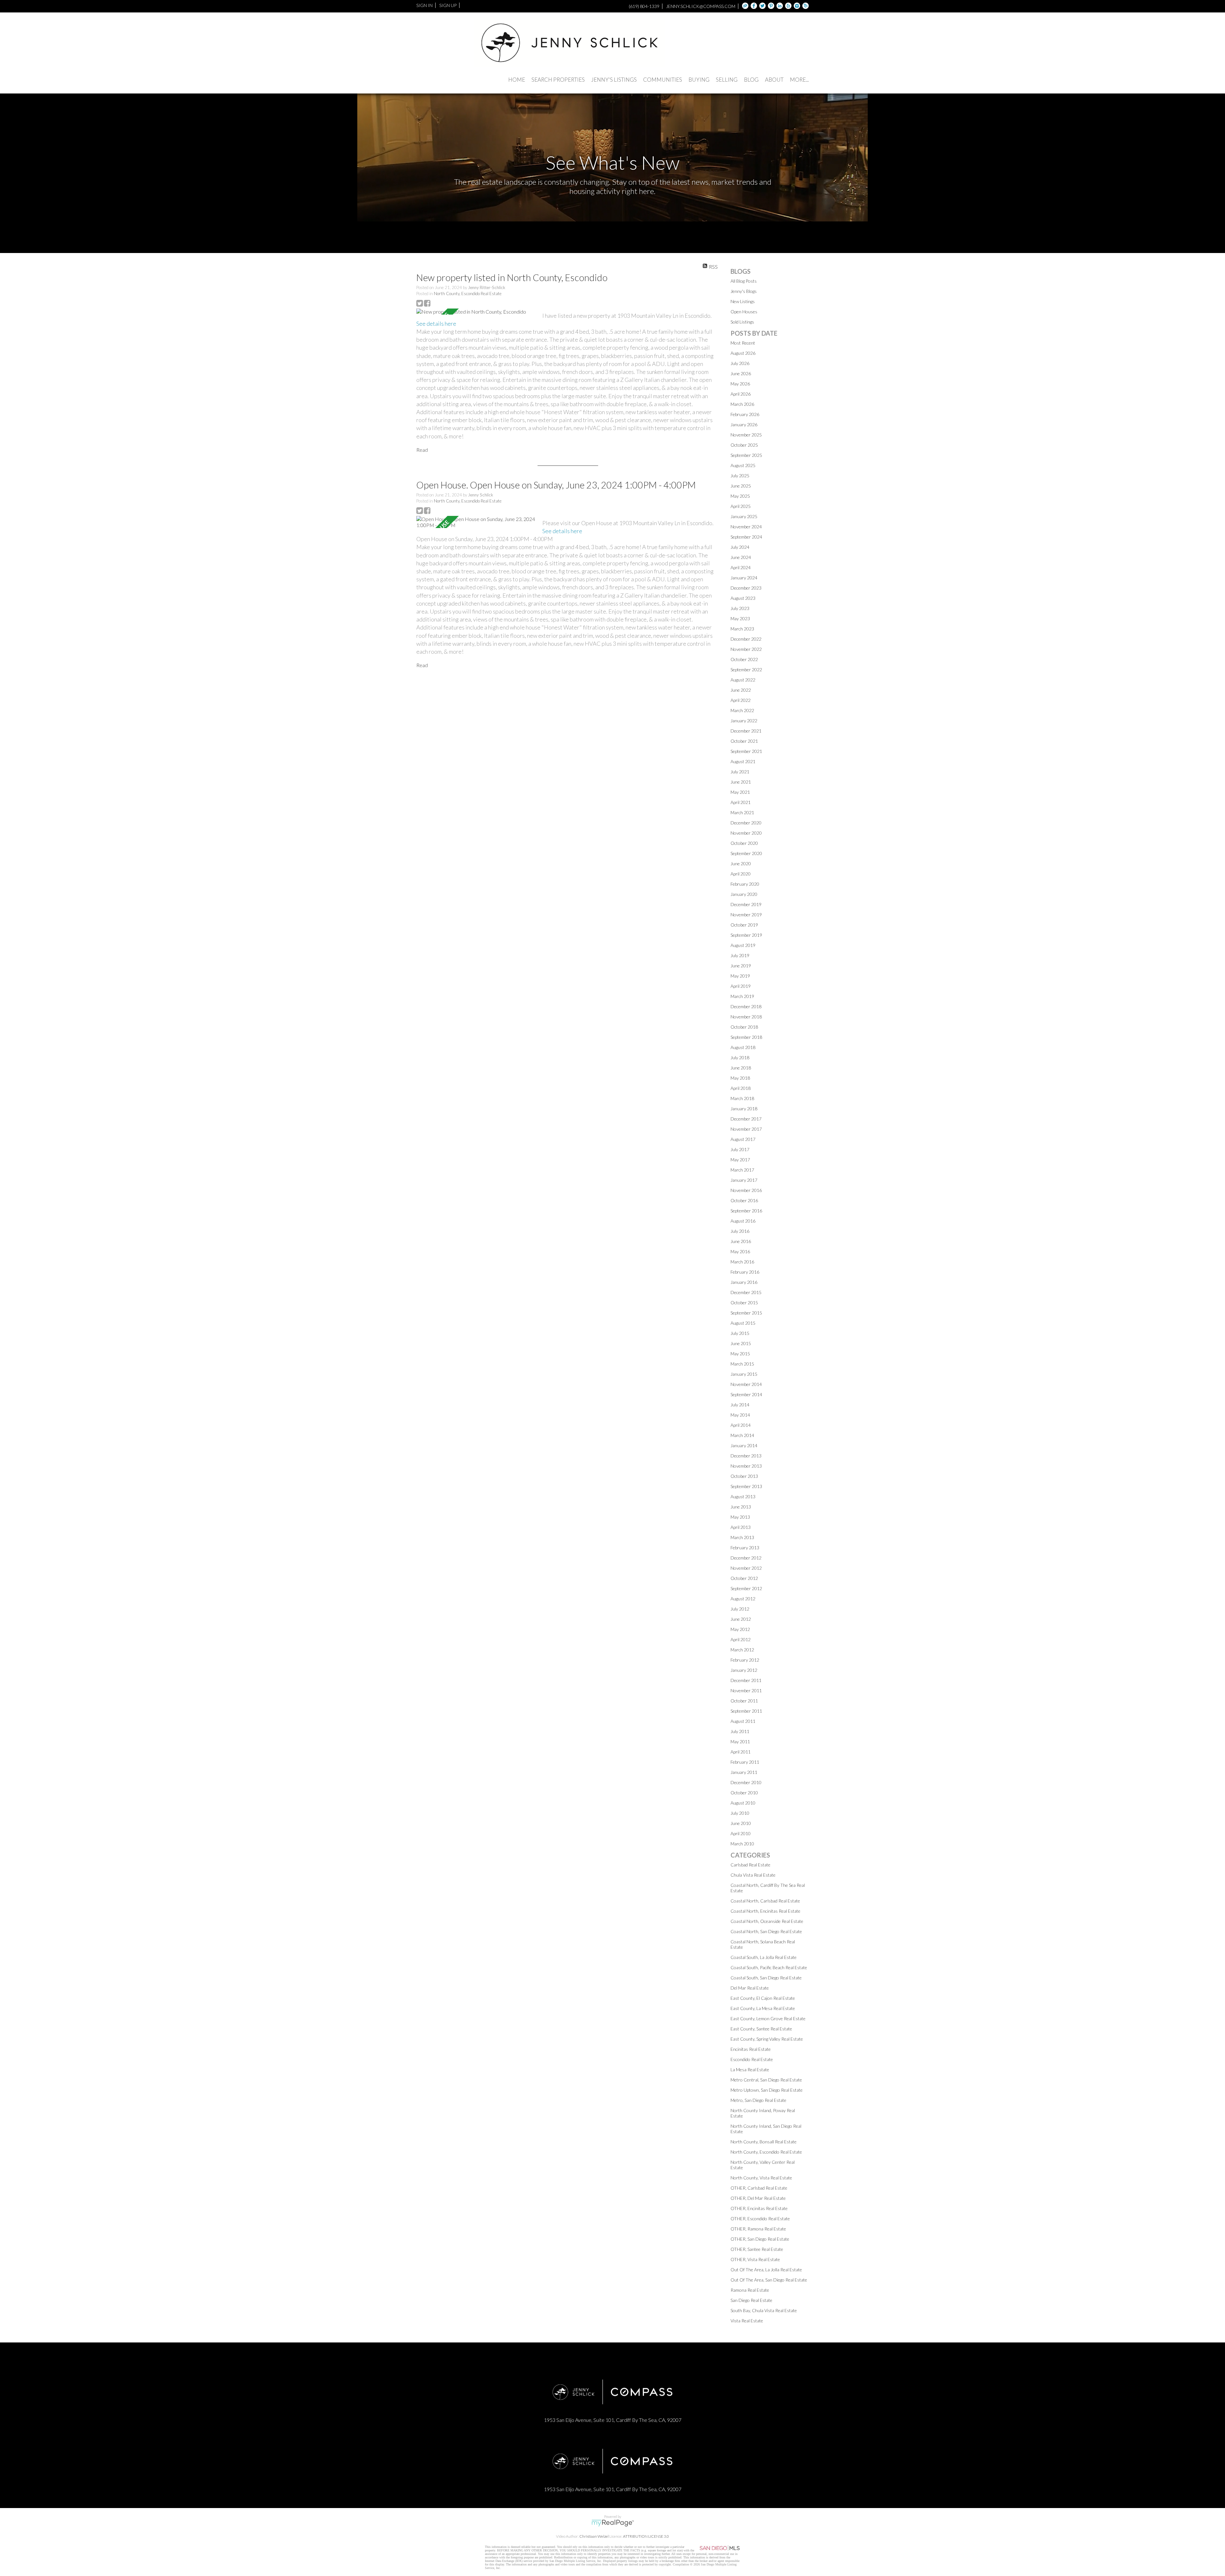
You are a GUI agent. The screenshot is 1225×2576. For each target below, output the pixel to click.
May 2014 (740, 1415)
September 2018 (746, 1037)
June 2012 (741, 1619)
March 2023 (742, 629)
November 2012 (746, 1568)
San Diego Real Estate (751, 2300)
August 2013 (743, 1496)
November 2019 (746, 915)
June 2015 (741, 1343)
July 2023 (740, 608)
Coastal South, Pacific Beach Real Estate (769, 1967)
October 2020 (744, 843)
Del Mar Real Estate (750, 1988)
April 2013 (741, 1527)
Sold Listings (742, 322)
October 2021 (744, 741)
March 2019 (742, 996)
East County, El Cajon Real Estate (763, 1998)
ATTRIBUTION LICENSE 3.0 (646, 2536)
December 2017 (746, 1119)
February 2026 (745, 414)
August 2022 (743, 680)
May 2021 (740, 792)
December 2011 (746, 1680)
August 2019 (743, 945)
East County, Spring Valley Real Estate (767, 2039)
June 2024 (741, 557)
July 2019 (740, 955)
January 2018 (744, 1109)
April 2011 (741, 1752)
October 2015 (744, 1303)
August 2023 (743, 598)
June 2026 (741, 373)
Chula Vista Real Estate (753, 1875)
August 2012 (743, 1599)
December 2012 (746, 1558)
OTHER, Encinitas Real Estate (759, 2208)
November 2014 (746, 1384)
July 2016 (740, 1231)
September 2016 (746, 1211)
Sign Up (448, 5)
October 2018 (744, 1027)
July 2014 (740, 1405)
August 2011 (743, 1721)
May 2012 (740, 1629)
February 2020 (745, 884)
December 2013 (746, 1456)
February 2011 (745, 1762)
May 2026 (740, 384)
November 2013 (746, 1466)
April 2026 (741, 394)
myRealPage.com (613, 2523)
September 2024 (746, 537)
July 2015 (740, 1333)
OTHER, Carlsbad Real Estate (759, 2188)
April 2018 (741, 1088)
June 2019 (741, 966)
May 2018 (740, 1078)
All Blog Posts (744, 281)
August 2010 (743, 1803)
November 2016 (746, 1190)
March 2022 (742, 710)
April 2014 (741, 1425)
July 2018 (740, 1057)
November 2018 (746, 1017)
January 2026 (744, 424)
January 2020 (744, 894)
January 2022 (744, 721)
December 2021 (746, 731)
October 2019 (744, 925)
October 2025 (744, 445)
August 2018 (743, 1047)
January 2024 (744, 578)
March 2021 (742, 812)
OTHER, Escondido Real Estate (760, 2219)
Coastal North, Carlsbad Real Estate (765, 1901)
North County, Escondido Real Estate (468, 294)
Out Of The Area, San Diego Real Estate (769, 2280)
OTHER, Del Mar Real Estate (758, 2198)
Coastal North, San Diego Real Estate (766, 1931)
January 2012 (744, 1670)
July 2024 (740, 547)
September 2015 (746, 1313)
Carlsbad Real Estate (750, 1865)
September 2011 (746, 1711)
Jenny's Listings (614, 80)
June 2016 (741, 1241)
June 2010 (741, 1823)
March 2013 (742, 1537)
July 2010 (740, 1813)
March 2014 (742, 1435)
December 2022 (746, 639)
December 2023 (746, 588)
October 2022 (744, 659)
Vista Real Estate (747, 2321)
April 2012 (741, 1639)
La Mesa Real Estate (750, 2070)
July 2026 (740, 363)
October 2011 (744, 1701)
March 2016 (742, 1262)
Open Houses (744, 312)
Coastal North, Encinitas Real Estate (765, 1911)
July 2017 (740, 1149)
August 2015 (743, 1323)
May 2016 (740, 1251)
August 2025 (743, 465)
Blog (751, 80)
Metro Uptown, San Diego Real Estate (767, 2090)
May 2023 (740, 618)
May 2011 (740, 1742)
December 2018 (746, 1006)
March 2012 (742, 1650)
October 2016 (744, 1200)
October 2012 (744, 1578)
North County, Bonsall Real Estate (764, 2142)
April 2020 (741, 874)
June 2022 (741, 690)
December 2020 (746, 823)
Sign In (424, 5)
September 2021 (746, 751)
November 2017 (746, 1129)
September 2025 (746, 455)
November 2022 (746, 649)
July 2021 (740, 772)
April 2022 (741, 700)
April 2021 (741, 802)
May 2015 (740, 1354)
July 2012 (740, 1609)
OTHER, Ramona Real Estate (758, 2229)
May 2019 (740, 976)
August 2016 (743, 1221)
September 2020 (746, 853)
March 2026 (742, 404)
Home (517, 80)
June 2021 (741, 782)
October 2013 (744, 1476)
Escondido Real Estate (752, 2059)
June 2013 (741, 1507)
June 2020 (741, 864)
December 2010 (746, 1782)
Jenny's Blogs (744, 291)
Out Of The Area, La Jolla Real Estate (766, 2270)
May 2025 (740, 496)
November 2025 (746, 435)
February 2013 (745, 1548)
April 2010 (741, 1833)
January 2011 (744, 1772)
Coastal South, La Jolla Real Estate (764, 1957)
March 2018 (742, 1098)
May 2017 (740, 1160)
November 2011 (746, 1690)
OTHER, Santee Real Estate (757, 2249)
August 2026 (743, 353)
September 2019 (746, 935)
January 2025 (744, 516)
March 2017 (742, 1170)
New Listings (743, 301)
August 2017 (743, 1139)
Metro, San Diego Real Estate (758, 2100)
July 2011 (740, 1731)
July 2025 (740, 476)
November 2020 (746, 833)
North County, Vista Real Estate (761, 2178)
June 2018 (741, 1068)
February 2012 (745, 1660)
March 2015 (742, 1364)
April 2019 (741, 986)
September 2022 (746, 670)
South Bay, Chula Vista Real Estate (764, 2310)
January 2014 (744, 1445)
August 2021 (743, 761)
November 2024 (746, 527)
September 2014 (746, 1394)
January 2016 (744, 1282)
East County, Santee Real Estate (761, 2029)
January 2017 (744, 1180)
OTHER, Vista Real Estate (755, 2259)
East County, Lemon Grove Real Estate (768, 2018)
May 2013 (740, 1517)
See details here (436, 324)
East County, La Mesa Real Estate (763, 2008)
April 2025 (741, 506)
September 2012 (746, 1588)
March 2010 (742, 1844)
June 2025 (741, 486)
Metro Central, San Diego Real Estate (766, 2080)
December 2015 (746, 1292)
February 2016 (745, 1272)
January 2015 (744, 1374)
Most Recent (743, 343)
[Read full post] (477, 312)
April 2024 (741, 567)
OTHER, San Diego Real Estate (760, 2239)
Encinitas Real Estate (751, 2049)
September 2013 (746, 1486)
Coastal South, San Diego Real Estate (766, 1978)
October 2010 (744, 1793)
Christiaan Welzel (594, 2536)
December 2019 (746, 904)
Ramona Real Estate (750, 2290)
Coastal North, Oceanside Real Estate (767, 1921)
